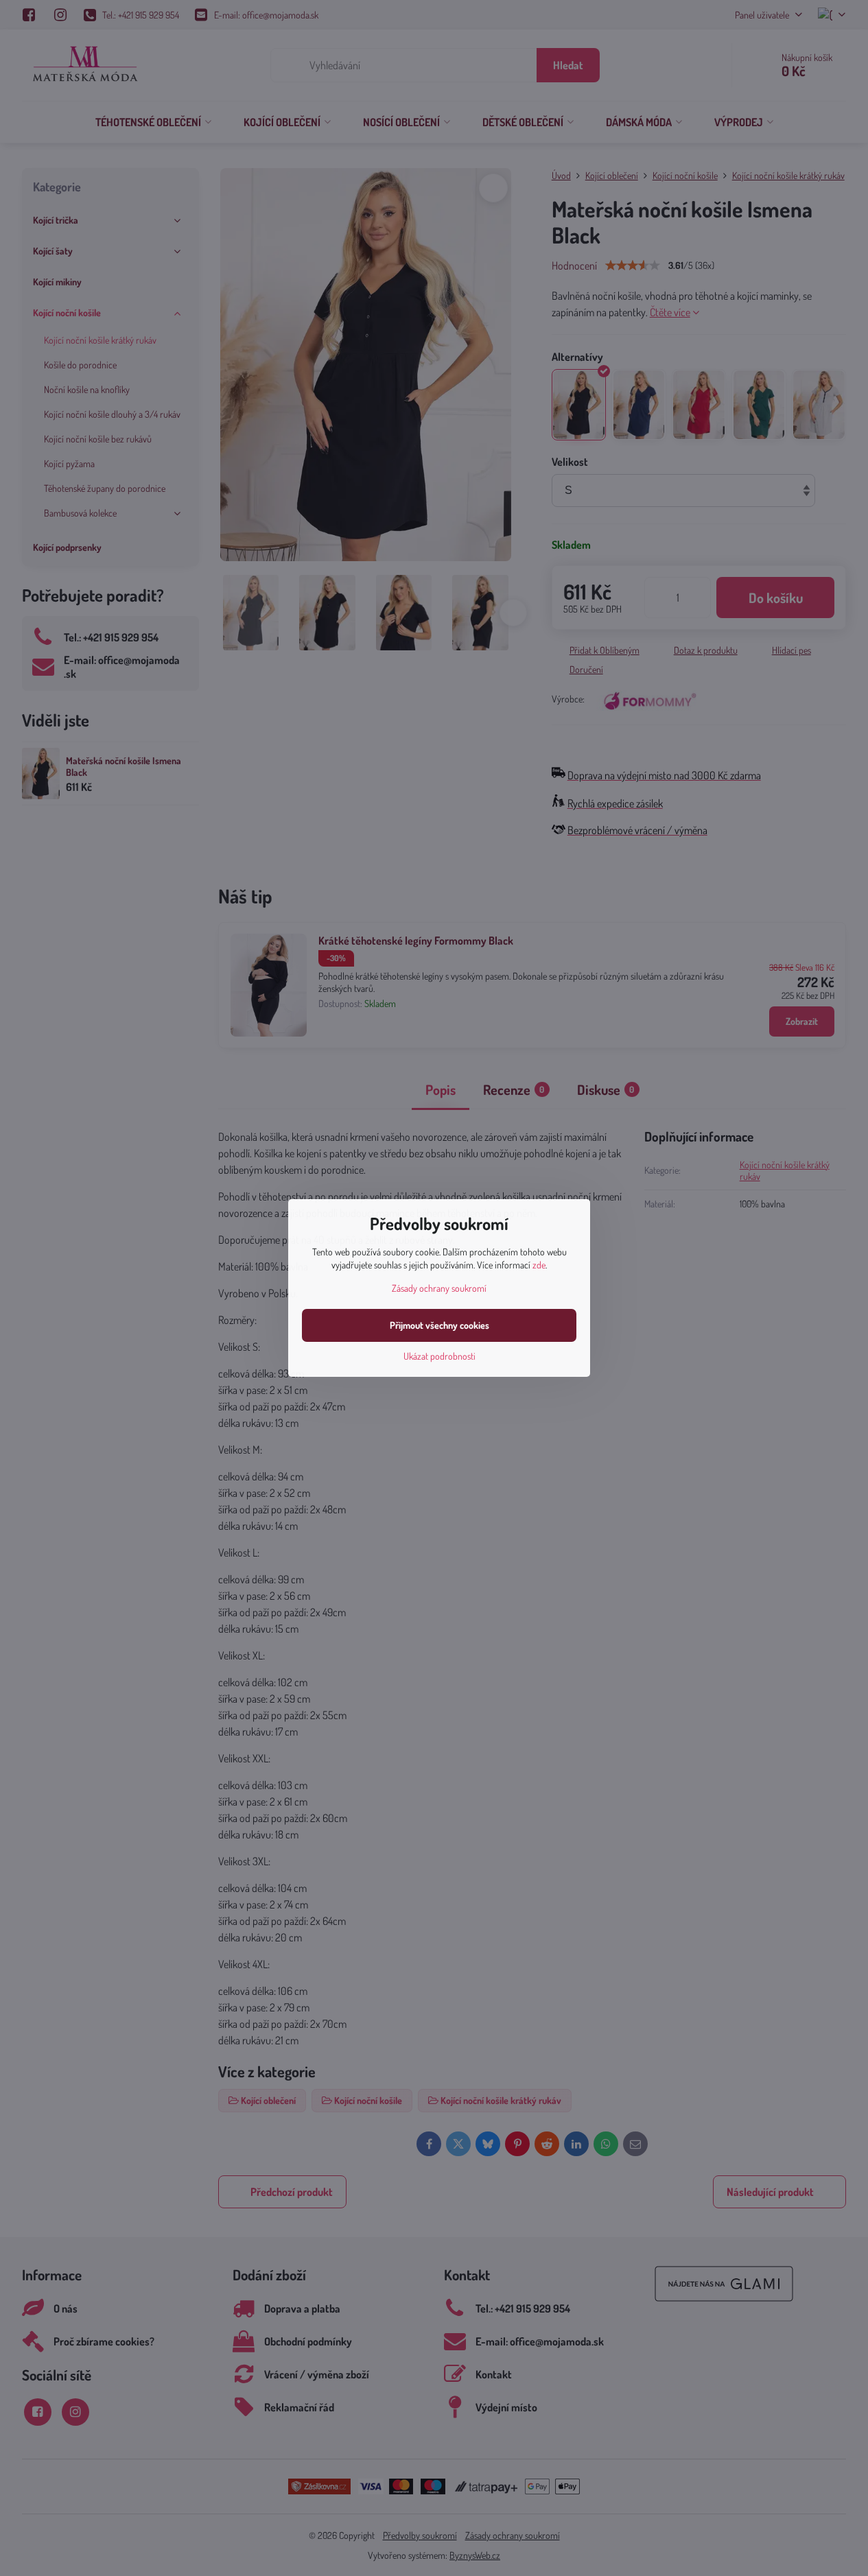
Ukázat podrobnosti (439, 1356)
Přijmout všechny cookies (439, 1325)
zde (539, 1265)
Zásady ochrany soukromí (439, 1288)
